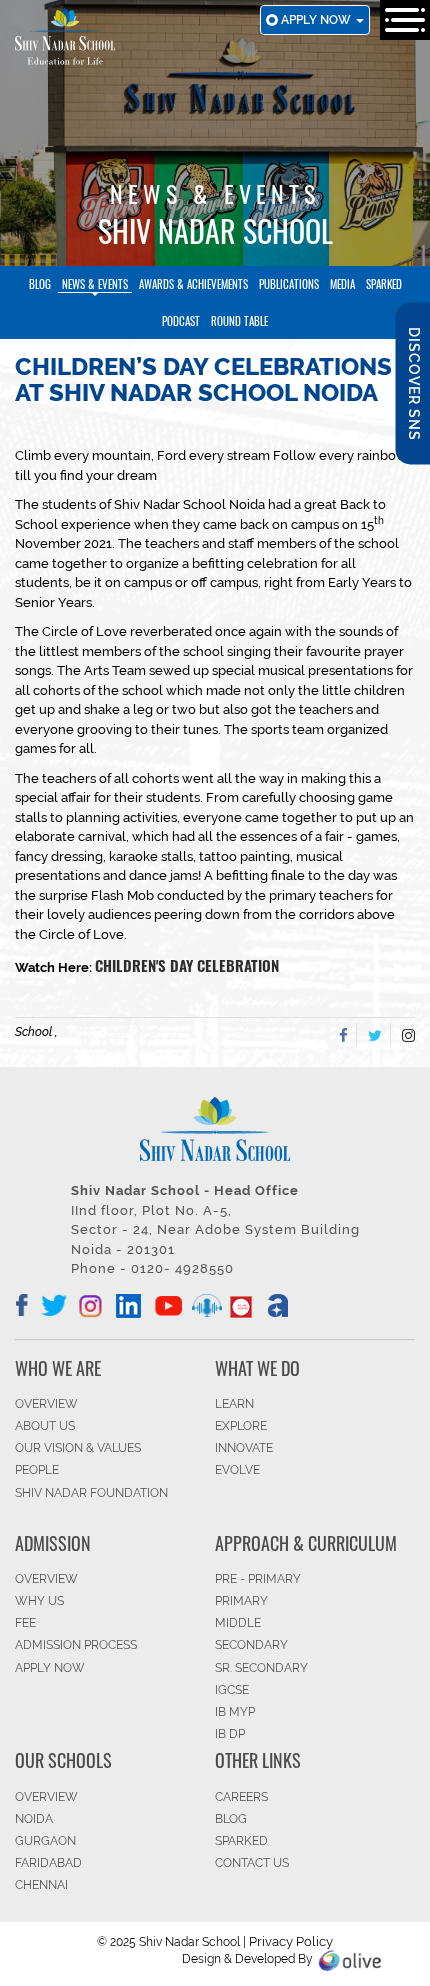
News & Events (95, 284)
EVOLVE (237, 1470)
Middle (238, 1623)
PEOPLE (37, 1470)
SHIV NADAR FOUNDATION (91, 1493)
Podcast (181, 321)
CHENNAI (41, 1885)
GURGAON (45, 1841)
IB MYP (235, 1712)
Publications (289, 284)
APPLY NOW (50, 1668)
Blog (40, 284)
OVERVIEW (46, 1404)
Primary (241, 1601)
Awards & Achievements (193, 284)
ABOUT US (45, 1426)
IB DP (230, 1734)
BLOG (231, 1819)
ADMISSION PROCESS (76, 1645)
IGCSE (232, 1690)
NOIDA (34, 1819)
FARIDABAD (48, 1863)
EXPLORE (241, 1426)
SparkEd (384, 284)
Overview (46, 1797)
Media (342, 284)
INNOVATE (244, 1448)
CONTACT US (252, 1863)
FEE (25, 1623)
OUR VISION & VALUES (78, 1448)
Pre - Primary (258, 1579)
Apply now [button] (317, 20)
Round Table (239, 321)
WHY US (39, 1601)
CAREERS (241, 1797)
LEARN (234, 1404)
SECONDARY (251, 1645)
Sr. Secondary (261, 1668)
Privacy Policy (291, 1941)
